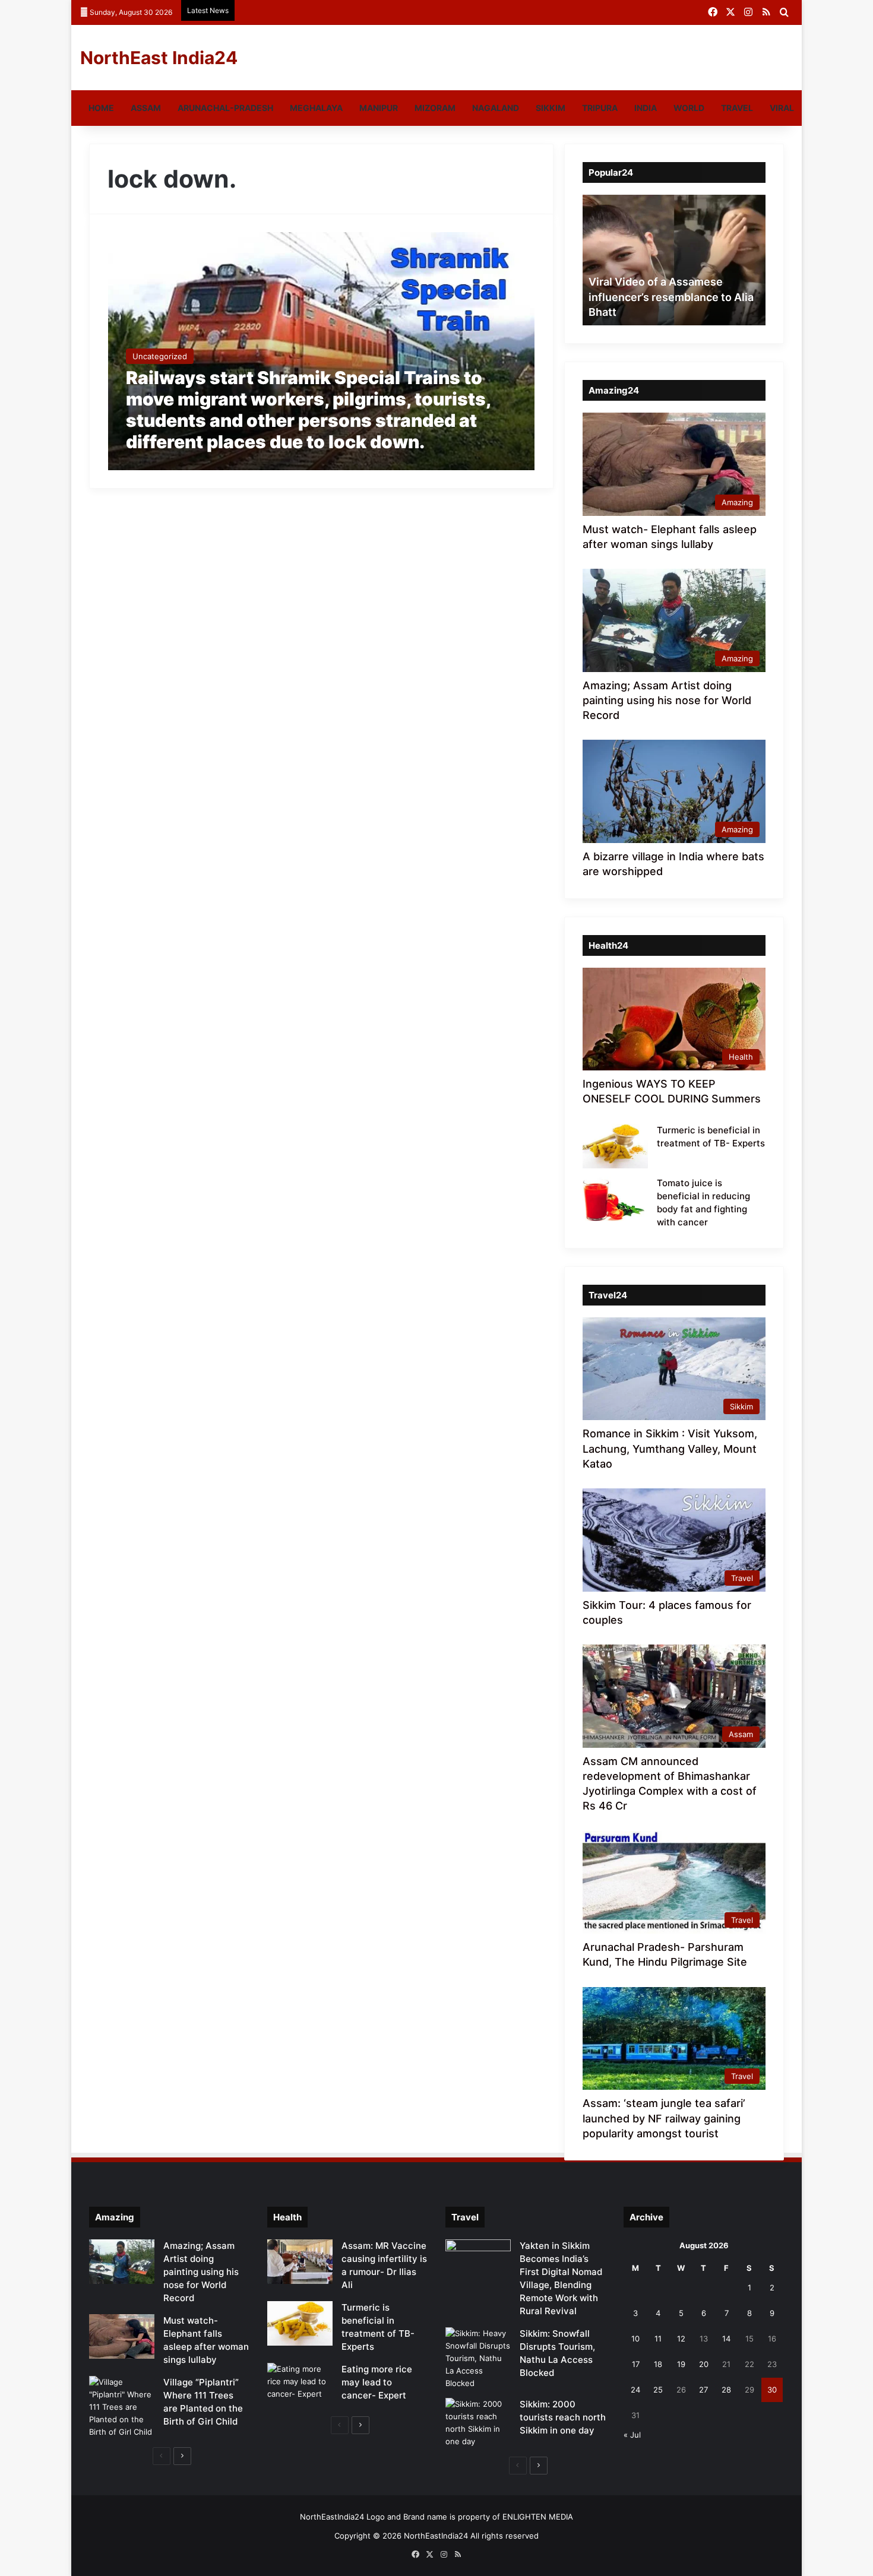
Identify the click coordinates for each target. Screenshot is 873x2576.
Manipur (379, 108)
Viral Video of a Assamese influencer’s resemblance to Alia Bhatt (671, 297)
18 (658, 2364)
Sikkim (551, 108)
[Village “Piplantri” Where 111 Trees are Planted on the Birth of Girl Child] (122, 2407)
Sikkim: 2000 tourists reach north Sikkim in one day (563, 2417)
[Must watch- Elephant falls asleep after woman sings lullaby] (122, 2336)
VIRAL (782, 108)
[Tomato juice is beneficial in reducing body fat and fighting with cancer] (615, 1199)
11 (658, 2339)
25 (658, 2390)
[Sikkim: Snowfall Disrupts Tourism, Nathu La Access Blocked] (478, 2358)
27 (703, 2390)
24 (635, 2390)
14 (726, 2339)
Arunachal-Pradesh (225, 108)
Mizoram (435, 108)
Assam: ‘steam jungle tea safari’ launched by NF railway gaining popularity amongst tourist (664, 2118)
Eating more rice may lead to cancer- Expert (377, 2382)
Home (101, 108)
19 (681, 2364)
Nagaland (496, 108)
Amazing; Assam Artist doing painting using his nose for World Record (667, 700)
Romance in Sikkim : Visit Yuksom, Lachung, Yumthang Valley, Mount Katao (670, 1448)
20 (704, 2364)
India (646, 108)
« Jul (632, 2435)
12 (681, 2339)
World (689, 108)
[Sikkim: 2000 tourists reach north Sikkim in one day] (478, 2423)
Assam (146, 108)
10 (635, 2339)
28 (726, 2390)
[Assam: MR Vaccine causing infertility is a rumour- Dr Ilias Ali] (300, 2262)
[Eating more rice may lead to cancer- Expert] (300, 2385)
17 (636, 2364)
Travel (737, 108)
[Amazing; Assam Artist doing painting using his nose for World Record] (122, 2262)
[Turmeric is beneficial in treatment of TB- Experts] (615, 1146)
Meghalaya (316, 108)
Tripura (600, 108)
